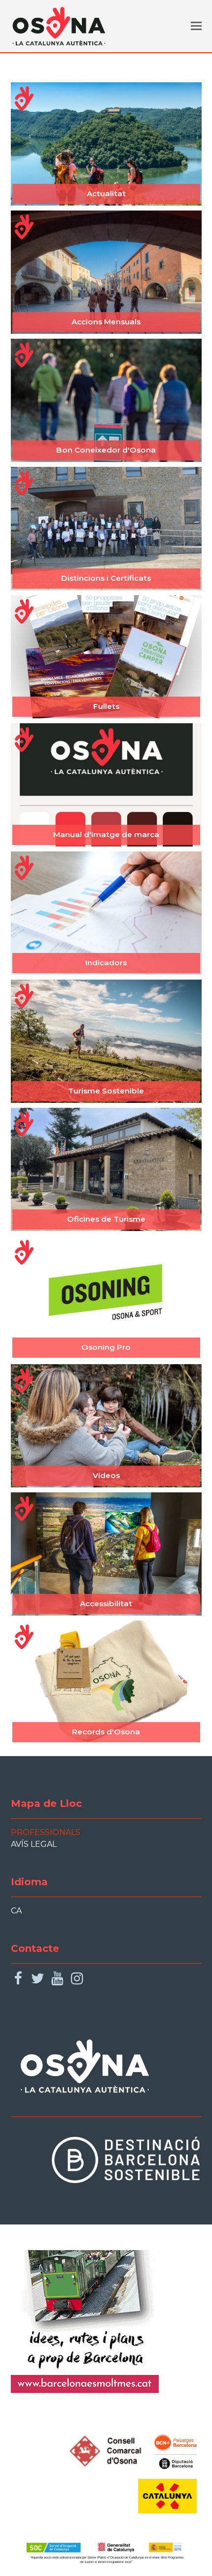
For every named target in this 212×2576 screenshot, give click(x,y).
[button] (196, 26)
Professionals (46, 1832)
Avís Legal (34, 1844)
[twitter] (38, 1979)
